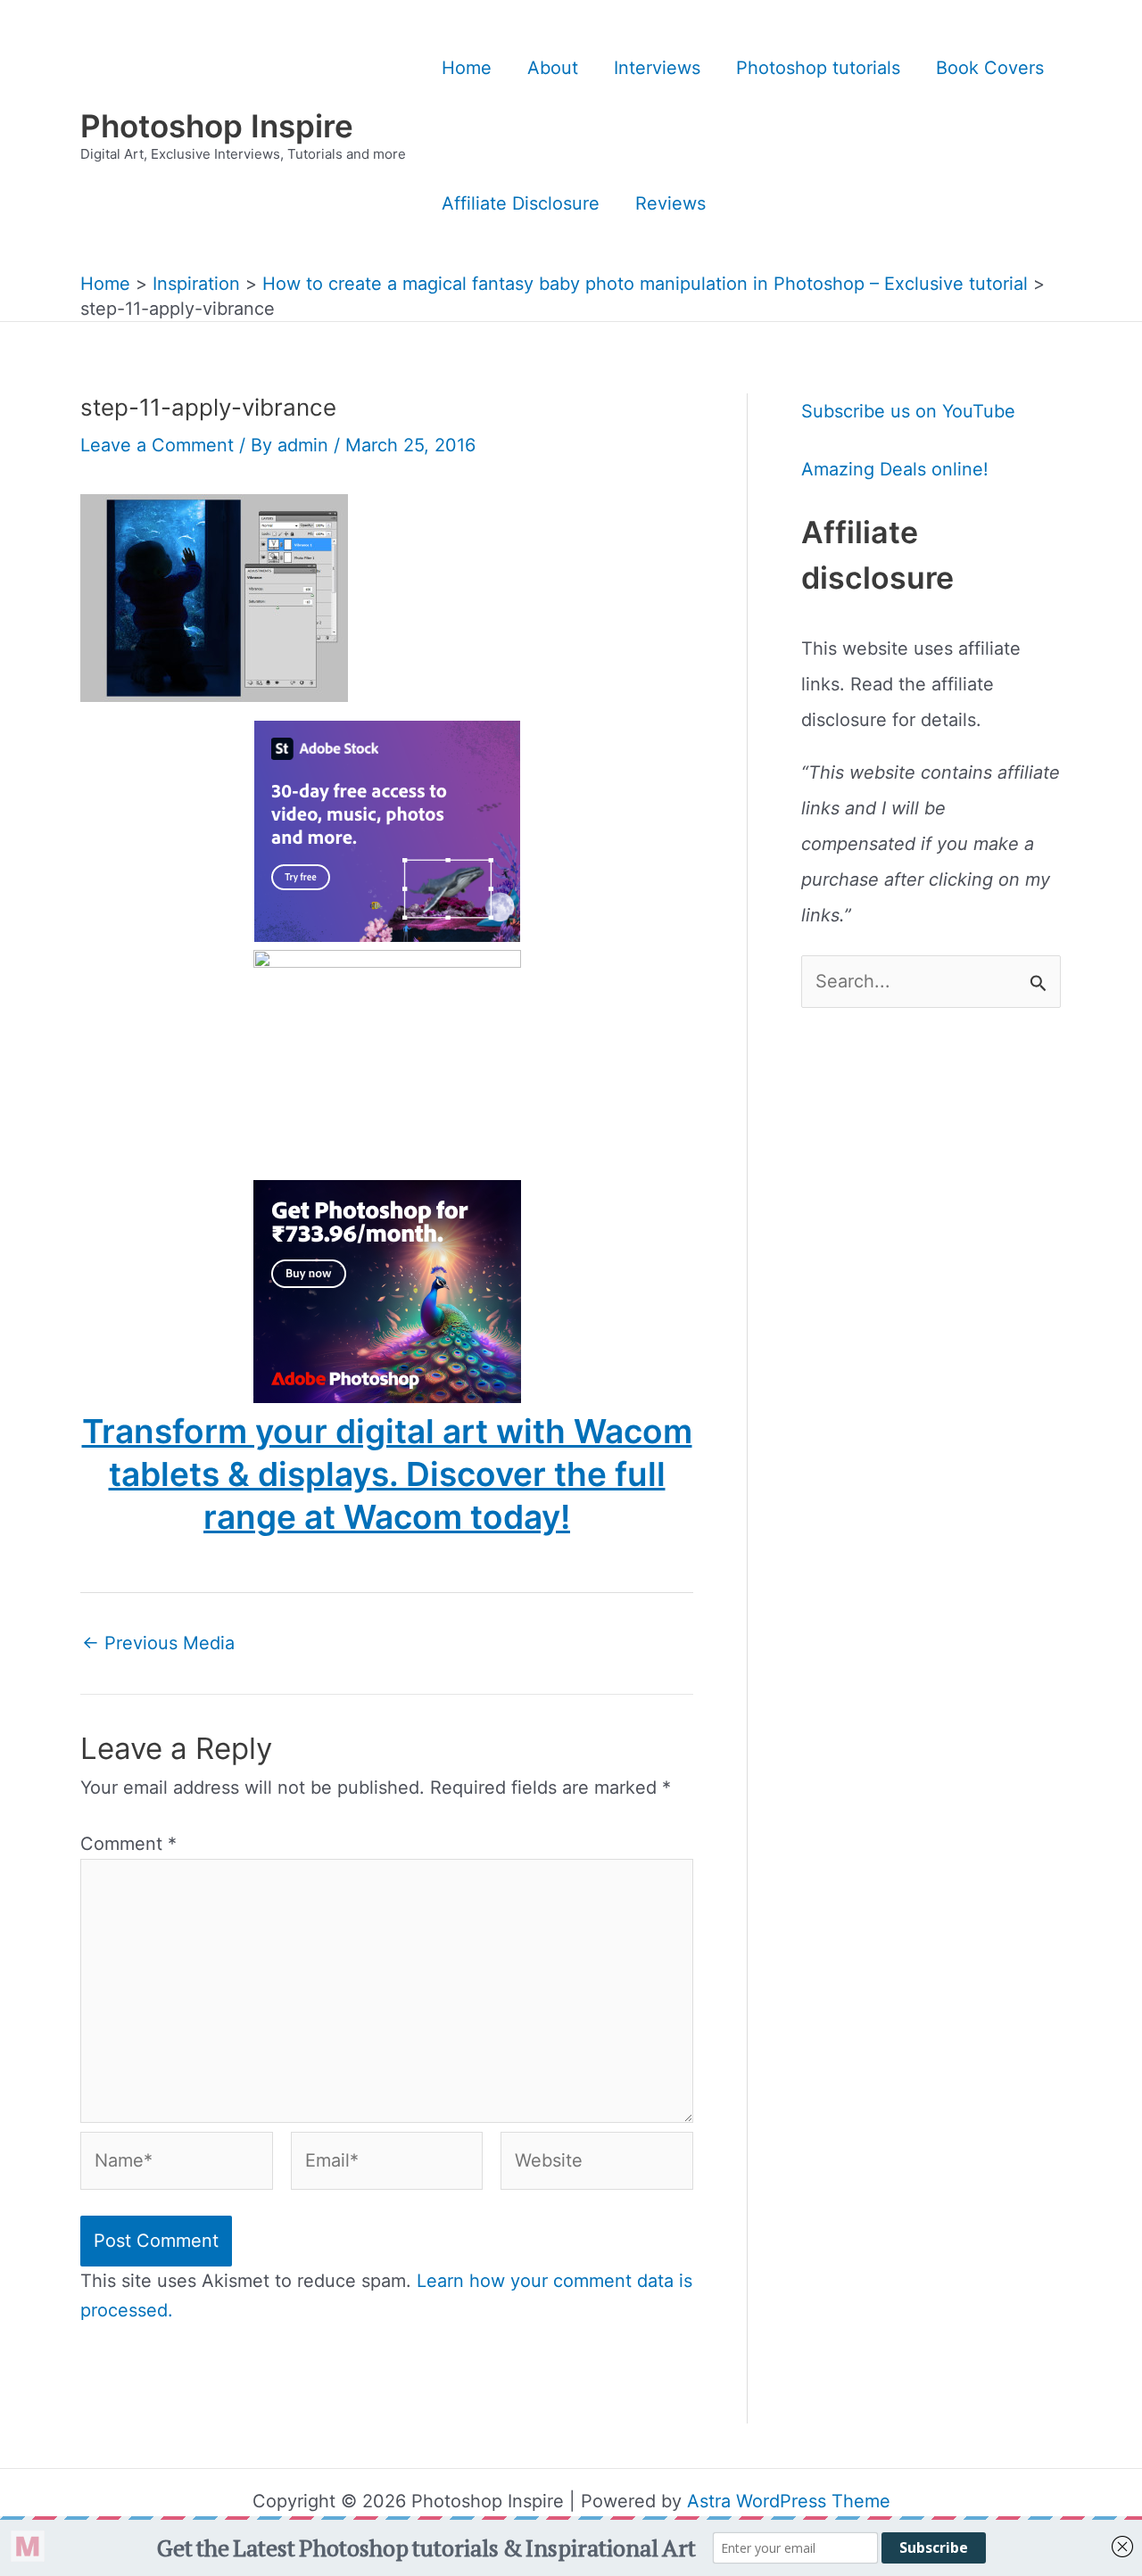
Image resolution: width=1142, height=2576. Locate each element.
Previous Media (158, 1643)
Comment (128, 1844)
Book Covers (990, 68)
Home (467, 68)
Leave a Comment (157, 445)
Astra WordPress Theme (789, 2501)
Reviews (670, 203)
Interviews (657, 68)
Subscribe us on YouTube (908, 411)
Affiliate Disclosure (521, 203)
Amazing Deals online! (895, 469)
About (553, 68)
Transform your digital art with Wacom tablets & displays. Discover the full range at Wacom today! (387, 1474)
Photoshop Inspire (217, 126)
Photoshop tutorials (818, 68)
